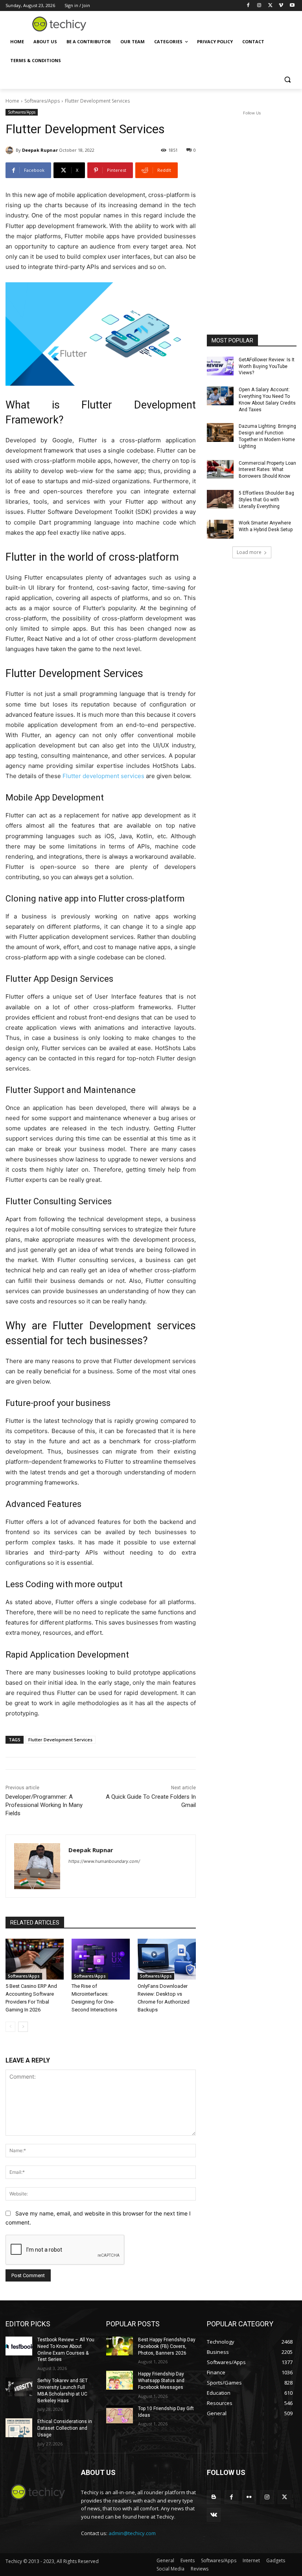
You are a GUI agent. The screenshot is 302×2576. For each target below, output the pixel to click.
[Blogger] (214, 2497)
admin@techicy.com (132, 2533)
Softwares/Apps (42, 101)
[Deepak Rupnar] (11, 150)
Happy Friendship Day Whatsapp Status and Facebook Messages (161, 2381)
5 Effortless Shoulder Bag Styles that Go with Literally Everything (266, 500)
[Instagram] (259, 6)
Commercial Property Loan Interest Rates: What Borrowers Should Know (267, 470)
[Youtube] (292, 6)
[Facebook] (248, 6)
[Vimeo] (281, 6)
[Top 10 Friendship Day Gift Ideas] (120, 2415)
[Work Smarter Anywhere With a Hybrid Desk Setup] (220, 529)
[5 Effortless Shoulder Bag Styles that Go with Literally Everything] (220, 499)
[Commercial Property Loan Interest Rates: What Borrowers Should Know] (220, 469)
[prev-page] (10, 2027)
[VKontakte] (214, 2515)
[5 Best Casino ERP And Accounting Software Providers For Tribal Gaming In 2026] (35, 1959)
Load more (249, 552)
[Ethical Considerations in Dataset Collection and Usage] (19, 2428)
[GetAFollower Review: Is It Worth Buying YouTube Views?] (220, 366)
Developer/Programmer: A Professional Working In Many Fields (44, 1805)
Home (12, 101)
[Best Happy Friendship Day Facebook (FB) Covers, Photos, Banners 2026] (120, 2346)
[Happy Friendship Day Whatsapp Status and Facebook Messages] (120, 2380)
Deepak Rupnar (40, 150)
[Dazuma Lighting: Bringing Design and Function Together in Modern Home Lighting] (220, 432)
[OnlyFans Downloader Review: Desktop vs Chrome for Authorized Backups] (167, 1959)
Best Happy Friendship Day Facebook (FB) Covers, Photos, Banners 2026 (167, 2346)
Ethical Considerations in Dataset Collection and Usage (65, 2428)
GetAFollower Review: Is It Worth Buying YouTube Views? (267, 366)
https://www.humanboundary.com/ (104, 1861)
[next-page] (23, 2027)
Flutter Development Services (60, 1740)
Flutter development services (103, 776)
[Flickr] (249, 2497)
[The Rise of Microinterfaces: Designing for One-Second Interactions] (101, 1959)
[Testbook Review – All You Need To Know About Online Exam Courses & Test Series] (19, 2346)
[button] (287, 80)
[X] (270, 6)
